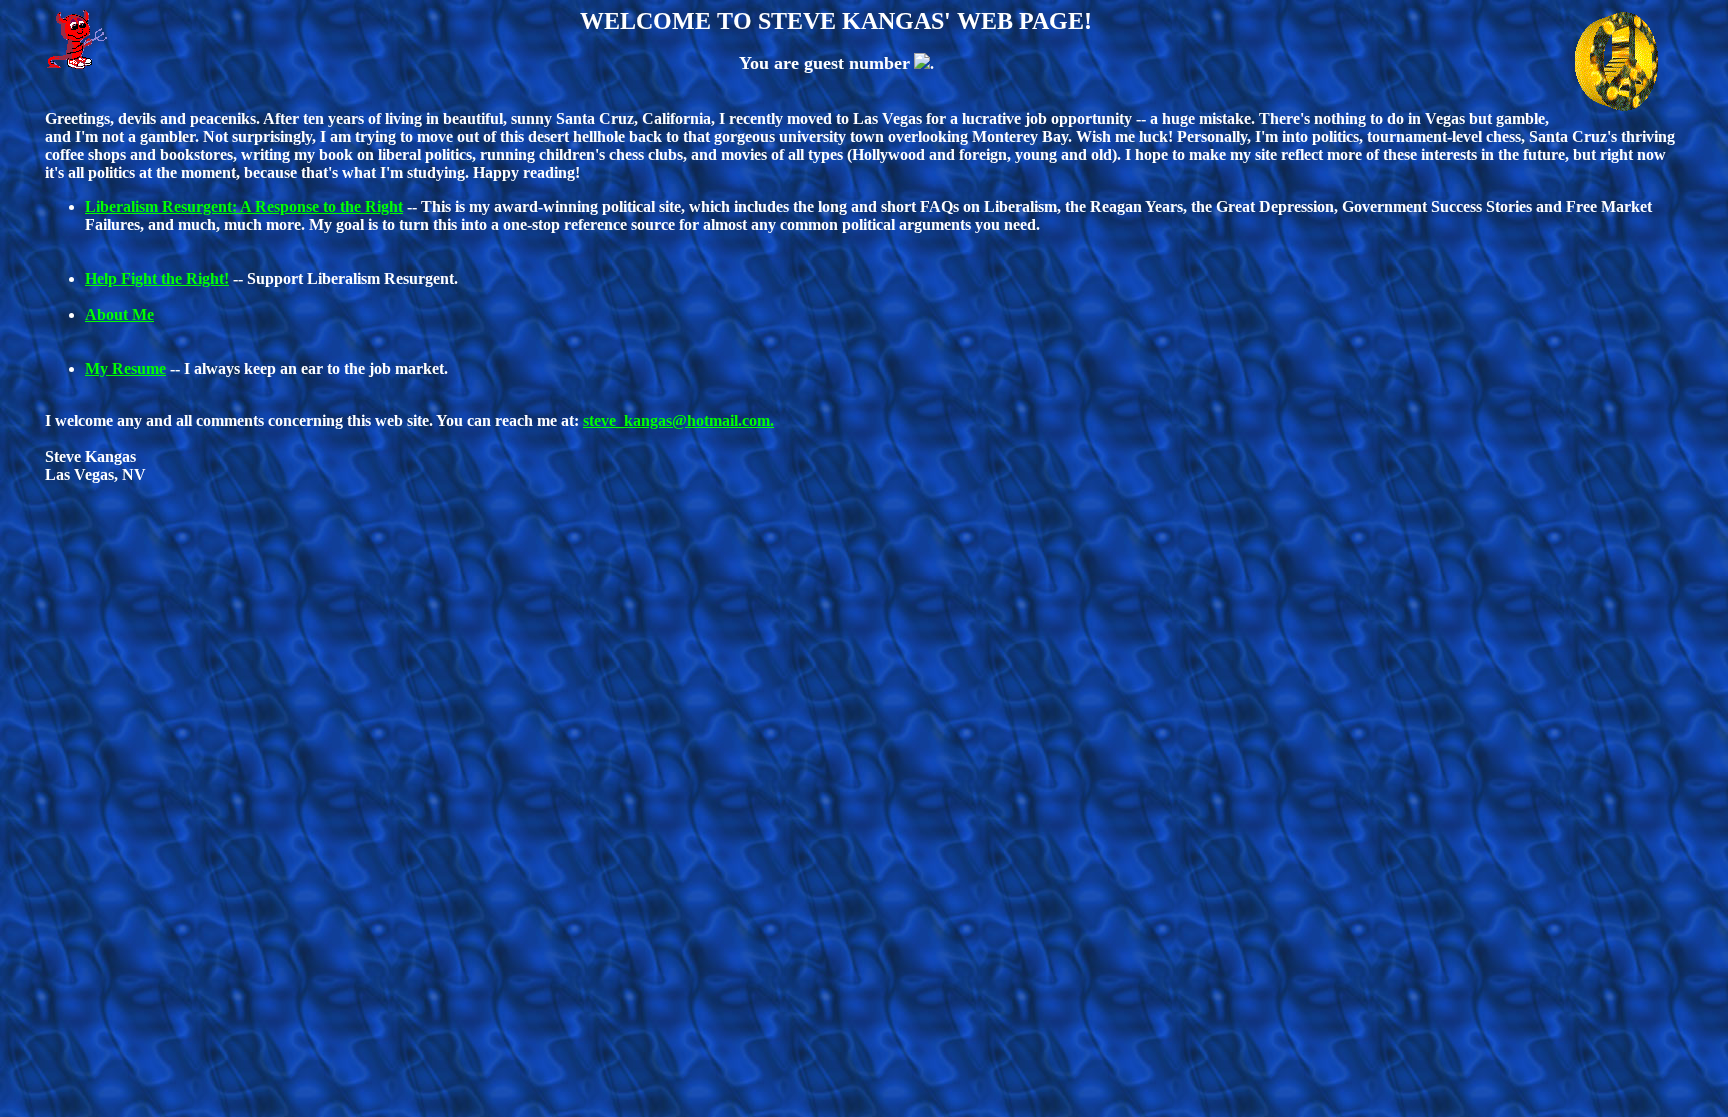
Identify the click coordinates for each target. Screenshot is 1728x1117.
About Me (119, 314)
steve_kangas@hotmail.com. (678, 420)
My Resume (125, 368)
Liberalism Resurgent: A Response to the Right (244, 206)
